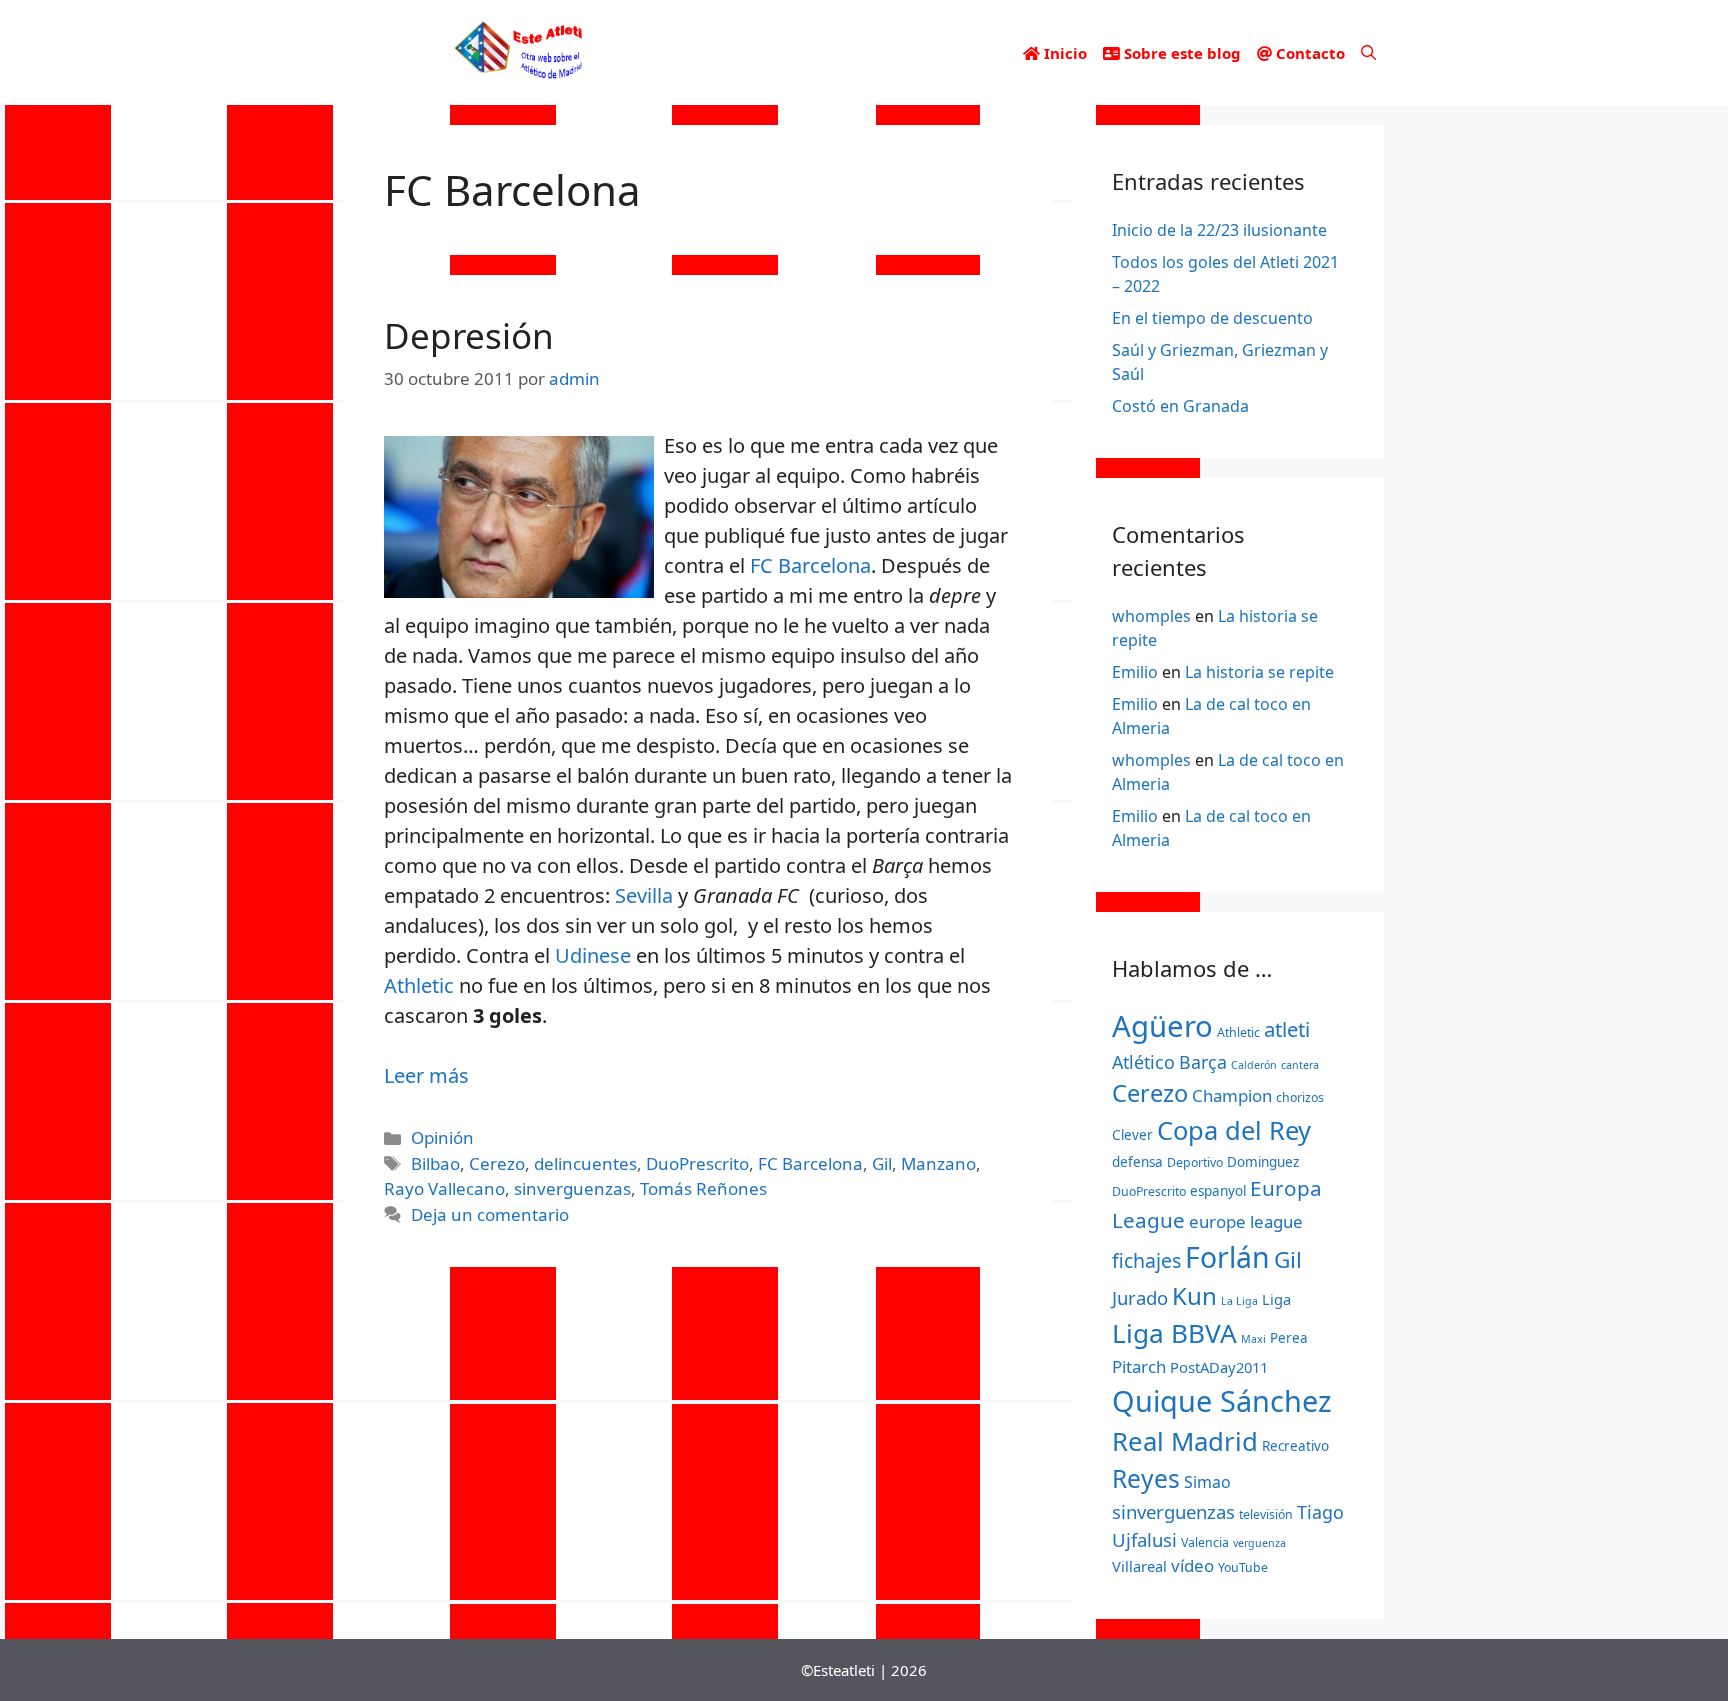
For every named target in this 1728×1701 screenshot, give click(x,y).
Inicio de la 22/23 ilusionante (1219, 230)
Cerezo (497, 1163)
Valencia (1205, 1542)
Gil (882, 1163)
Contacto (1308, 53)
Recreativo (1295, 1446)
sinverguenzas (572, 1188)
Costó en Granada (1180, 406)
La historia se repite (1259, 672)
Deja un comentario (490, 1214)
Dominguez (1263, 1162)
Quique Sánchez (1222, 1400)
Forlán (1227, 1257)
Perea (1289, 1338)
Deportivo (1195, 1162)
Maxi (1253, 1339)
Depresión (469, 335)
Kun (1194, 1295)
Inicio (1063, 53)
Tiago (1320, 1512)
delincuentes (585, 1163)
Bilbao (435, 1163)
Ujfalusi (1144, 1539)
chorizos (1300, 1097)
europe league (1246, 1221)
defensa (1137, 1162)
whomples (1151, 616)
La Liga (1239, 1301)
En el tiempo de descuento (1212, 318)
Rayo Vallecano (444, 1188)
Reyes (1146, 1478)
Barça (1203, 1062)
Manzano (938, 1163)
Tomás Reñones (703, 1188)
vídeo (1192, 1565)
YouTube (1243, 1567)
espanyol (1218, 1191)
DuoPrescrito (697, 1163)
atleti (1287, 1029)
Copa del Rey (1234, 1130)
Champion (1232, 1095)
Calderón (1254, 1065)
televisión (1266, 1514)
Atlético (1143, 1062)
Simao (1207, 1482)
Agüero (1162, 1026)
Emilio (1135, 672)
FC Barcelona (810, 565)
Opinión (442, 1137)
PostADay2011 (1219, 1367)
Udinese (593, 955)
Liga (1276, 1299)
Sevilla (644, 895)
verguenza (1259, 1543)
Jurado (1140, 1297)
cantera (1300, 1065)
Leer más (426, 1075)
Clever (1132, 1135)
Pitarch (1139, 1366)
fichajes (1146, 1260)
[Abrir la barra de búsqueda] (1368, 53)
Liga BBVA (1174, 1333)
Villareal (1139, 1566)
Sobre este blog (1180, 53)
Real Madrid (1185, 1441)
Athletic (419, 985)
